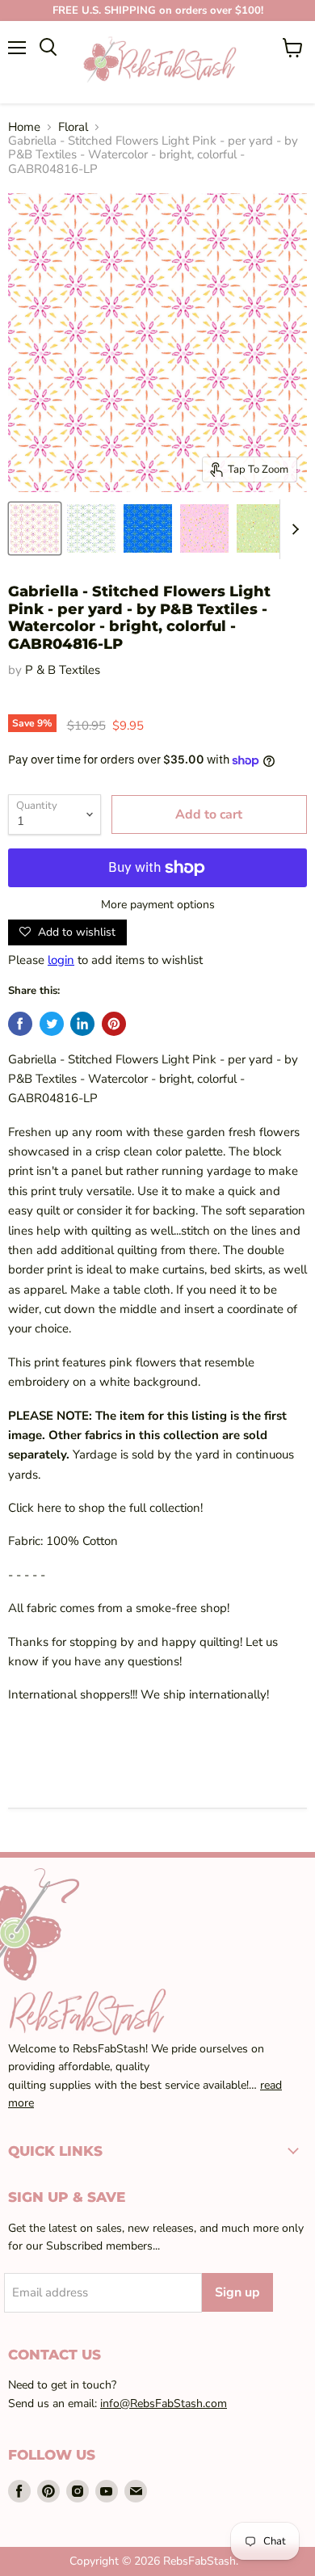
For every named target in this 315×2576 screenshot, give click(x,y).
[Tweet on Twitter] (52, 1024)
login (61, 960)
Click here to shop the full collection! (105, 1508)
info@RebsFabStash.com (164, 2403)
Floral (73, 127)
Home (24, 127)
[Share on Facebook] (20, 1024)
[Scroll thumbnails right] (292, 530)
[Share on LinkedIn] (82, 1024)
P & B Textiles (63, 670)
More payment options (158, 905)
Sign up (237, 2292)
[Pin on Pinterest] (114, 1024)
